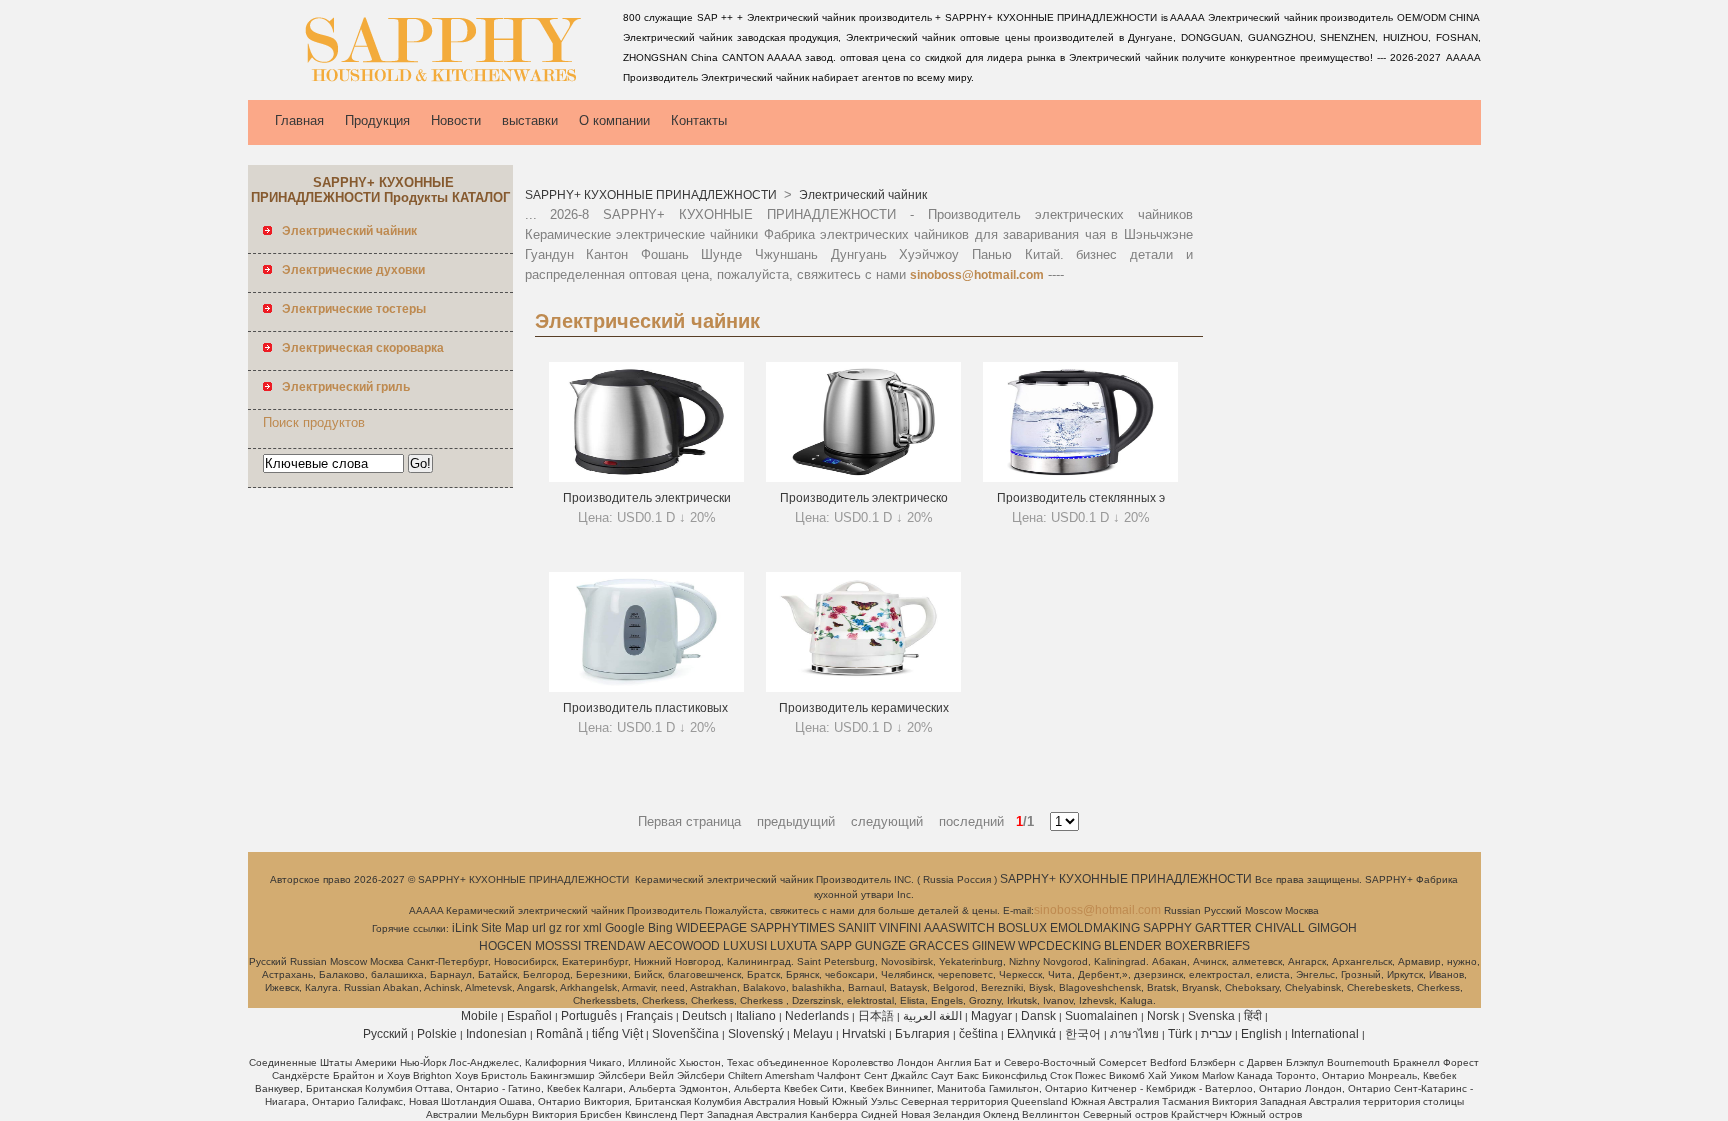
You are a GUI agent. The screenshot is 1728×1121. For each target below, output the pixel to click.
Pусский (385, 1034)
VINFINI (900, 928)
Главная (299, 120)
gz (555, 928)
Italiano (756, 1016)
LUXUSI (745, 946)
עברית (1216, 1034)
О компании (614, 120)
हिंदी (1253, 1016)
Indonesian (496, 1034)
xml (592, 928)
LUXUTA (793, 946)
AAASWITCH (959, 928)
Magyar (991, 1016)
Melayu (813, 1034)
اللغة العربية (932, 1016)
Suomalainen (1101, 1016)
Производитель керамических (864, 708)
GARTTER (1223, 928)
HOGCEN (505, 946)
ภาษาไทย (1134, 1034)
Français (649, 1016)
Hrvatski (864, 1034)
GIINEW (993, 946)
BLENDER (1133, 946)
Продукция (377, 120)
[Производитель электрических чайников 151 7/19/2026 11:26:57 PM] (646, 478)
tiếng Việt (617, 1034)
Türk (1180, 1034)
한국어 (1083, 1034)
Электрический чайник (861, 195)
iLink (465, 928)
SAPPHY (1167, 928)
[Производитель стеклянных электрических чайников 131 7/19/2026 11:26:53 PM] (1080, 478)
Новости (456, 120)
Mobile (479, 1016)
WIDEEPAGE (711, 928)
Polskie (437, 1034)
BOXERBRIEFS (1207, 946)
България (922, 1034)
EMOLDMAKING (1095, 928)
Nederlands (817, 1016)
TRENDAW (614, 946)
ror (572, 928)
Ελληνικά (1031, 1034)
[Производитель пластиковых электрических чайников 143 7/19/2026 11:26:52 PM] (646, 688)
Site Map (505, 928)
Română (559, 1034)
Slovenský (756, 1034)
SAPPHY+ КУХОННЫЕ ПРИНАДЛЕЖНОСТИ (652, 195)
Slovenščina (685, 1034)
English (1261, 1034)
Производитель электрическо (864, 498)
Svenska (1211, 1016)
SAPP (836, 946)
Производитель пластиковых (647, 708)
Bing (660, 928)
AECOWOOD (684, 946)
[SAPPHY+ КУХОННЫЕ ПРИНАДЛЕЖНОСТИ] (432, 85)
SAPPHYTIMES (792, 928)
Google (625, 928)
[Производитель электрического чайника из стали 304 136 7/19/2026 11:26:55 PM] (863, 478)
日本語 (876, 1016)
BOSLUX (1022, 928)
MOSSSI (558, 946)
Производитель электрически (647, 498)
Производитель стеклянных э (1081, 498)
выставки (530, 120)
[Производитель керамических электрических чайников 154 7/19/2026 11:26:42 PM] (863, 688)
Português (589, 1016)
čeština (978, 1034)
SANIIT (857, 928)
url (539, 928)
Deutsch (704, 1016)
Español (529, 1016)
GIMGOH (1332, 928)
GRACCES (939, 946)
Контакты (699, 120)
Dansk (1038, 1016)
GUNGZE (880, 946)
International (1325, 1034)
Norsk (1163, 1016)
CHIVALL (1280, 928)
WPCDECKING (1059, 946)
